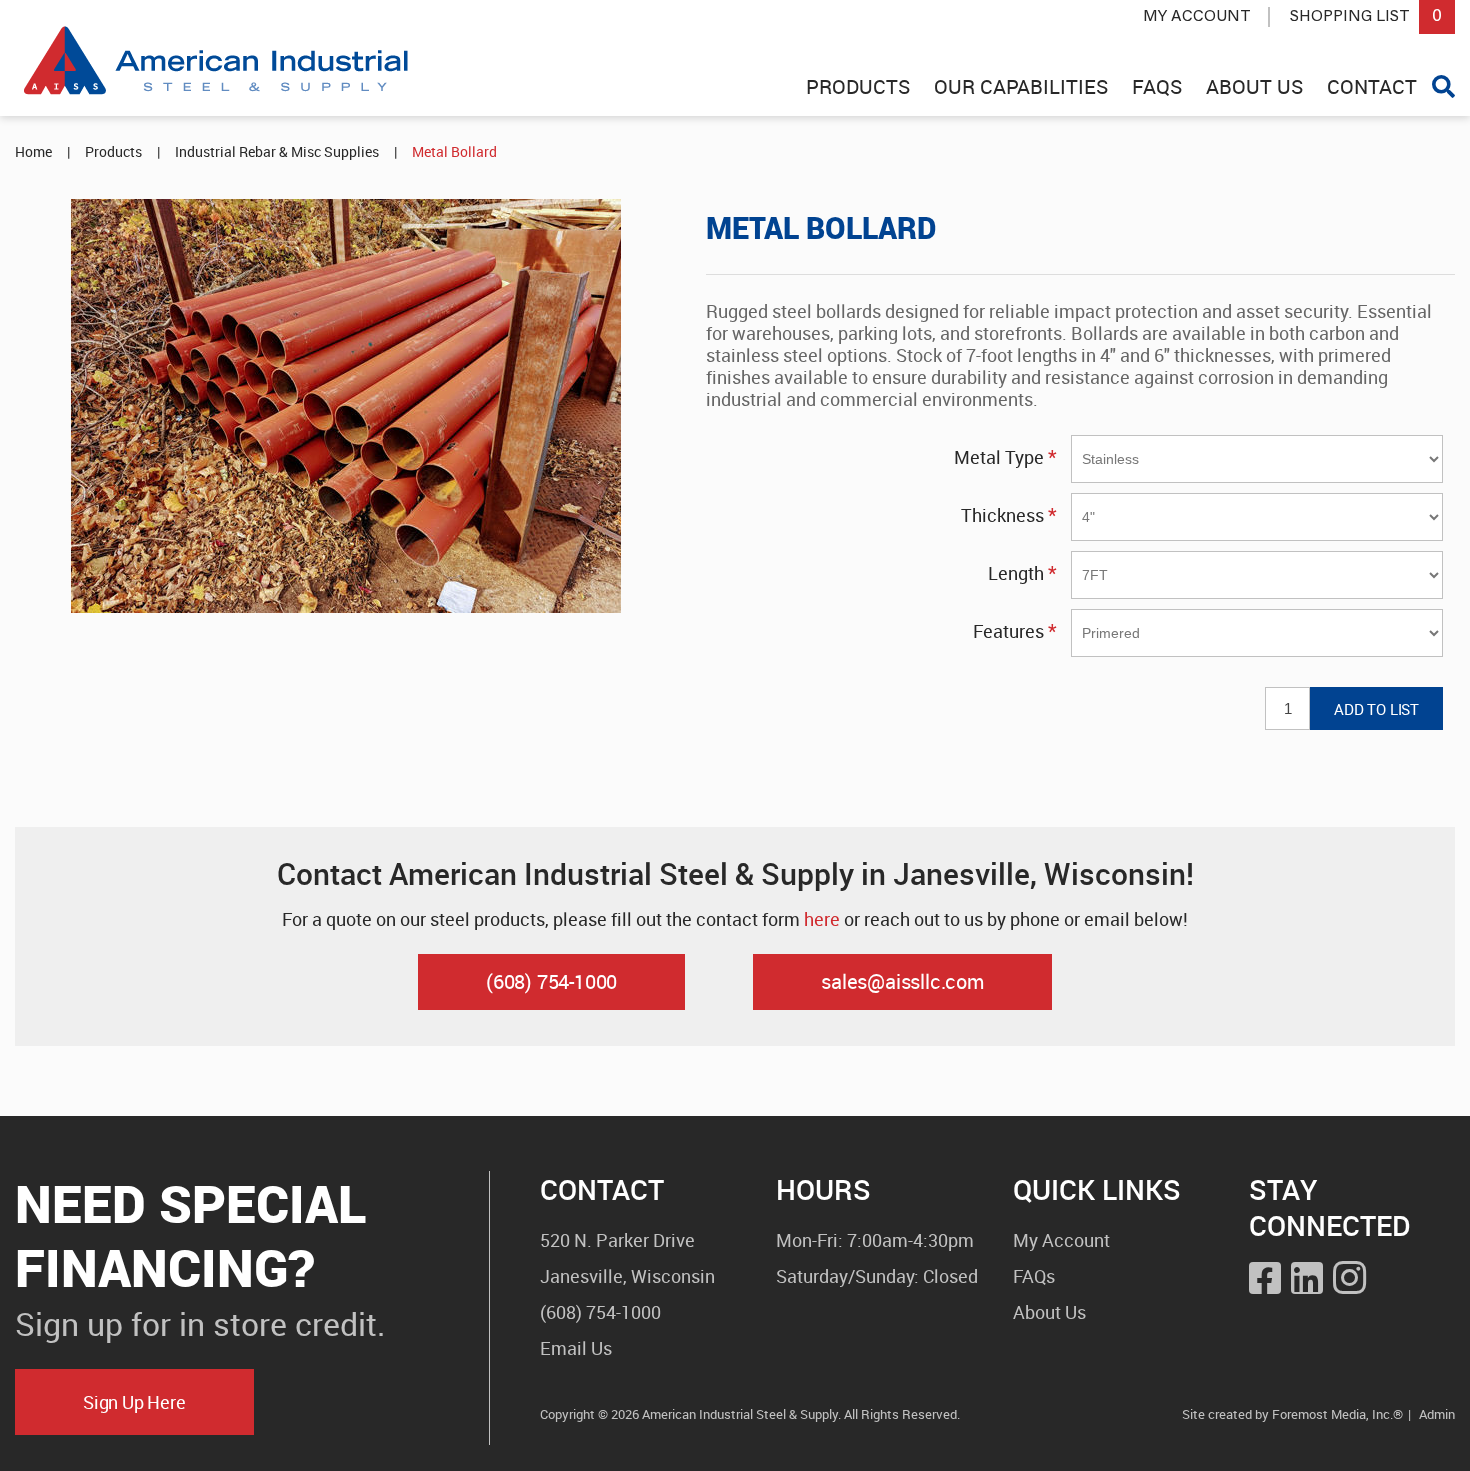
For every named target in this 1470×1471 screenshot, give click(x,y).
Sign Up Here (134, 1402)
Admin (1437, 1414)
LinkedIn (1307, 1278)
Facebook (1265, 1278)
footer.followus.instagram (1349, 1274)
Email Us (576, 1348)
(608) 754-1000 (551, 981)
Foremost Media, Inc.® (1337, 1414)
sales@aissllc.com (902, 981)
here (822, 919)
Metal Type (999, 457)
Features (1008, 631)
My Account (1197, 17)
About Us (1049, 1312)
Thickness (1002, 515)
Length (1016, 573)
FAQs (1034, 1276)
